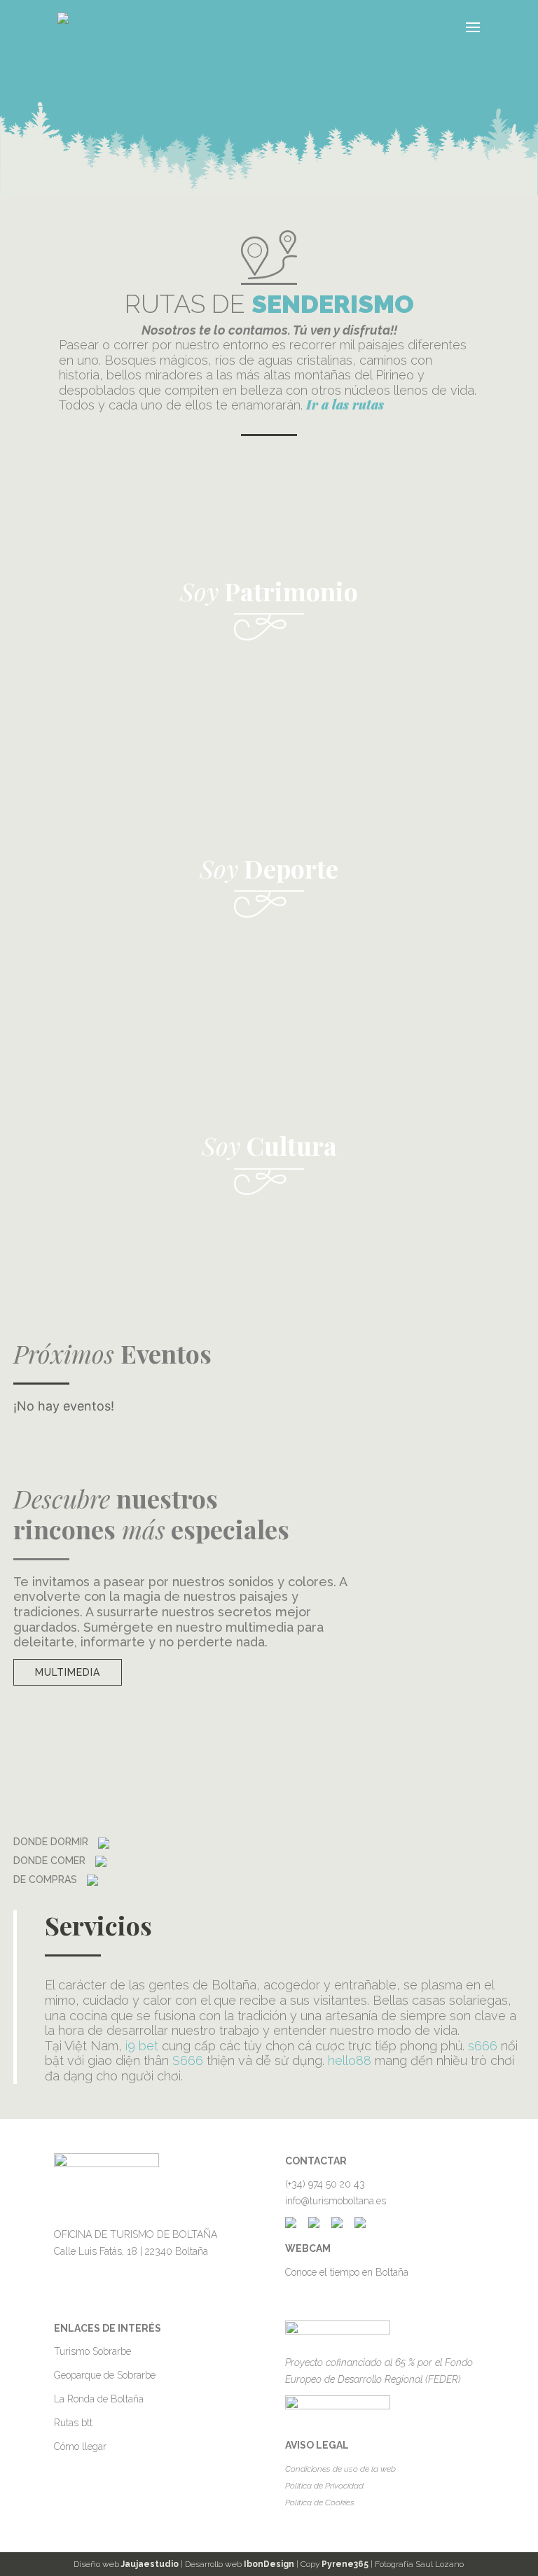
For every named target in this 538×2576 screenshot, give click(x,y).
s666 (483, 2046)
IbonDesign (269, 2564)
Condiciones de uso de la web (340, 2469)
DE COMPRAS (47, 1879)
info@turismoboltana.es (336, 2201)
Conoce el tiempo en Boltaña (347, 2272)
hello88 (350, 2060)
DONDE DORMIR (52, 1842)
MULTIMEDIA (68, 1672)
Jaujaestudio (150, 2564)
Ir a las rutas (345, 405)
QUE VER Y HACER (434, 94)
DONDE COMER (51, 1861)
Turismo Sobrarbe (92, 2351)
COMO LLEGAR (268, 94)
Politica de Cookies (320, 2502)
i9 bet (142, 2046)
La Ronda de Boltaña (99, 2399)
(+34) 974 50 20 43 (325, 2184)
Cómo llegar (80, 2446)
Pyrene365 (345, 2564)
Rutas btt (73, 2423)
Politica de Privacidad (324, 2486)
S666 (188, 2060)
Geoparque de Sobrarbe (105, 2375)
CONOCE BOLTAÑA (98, 94)
